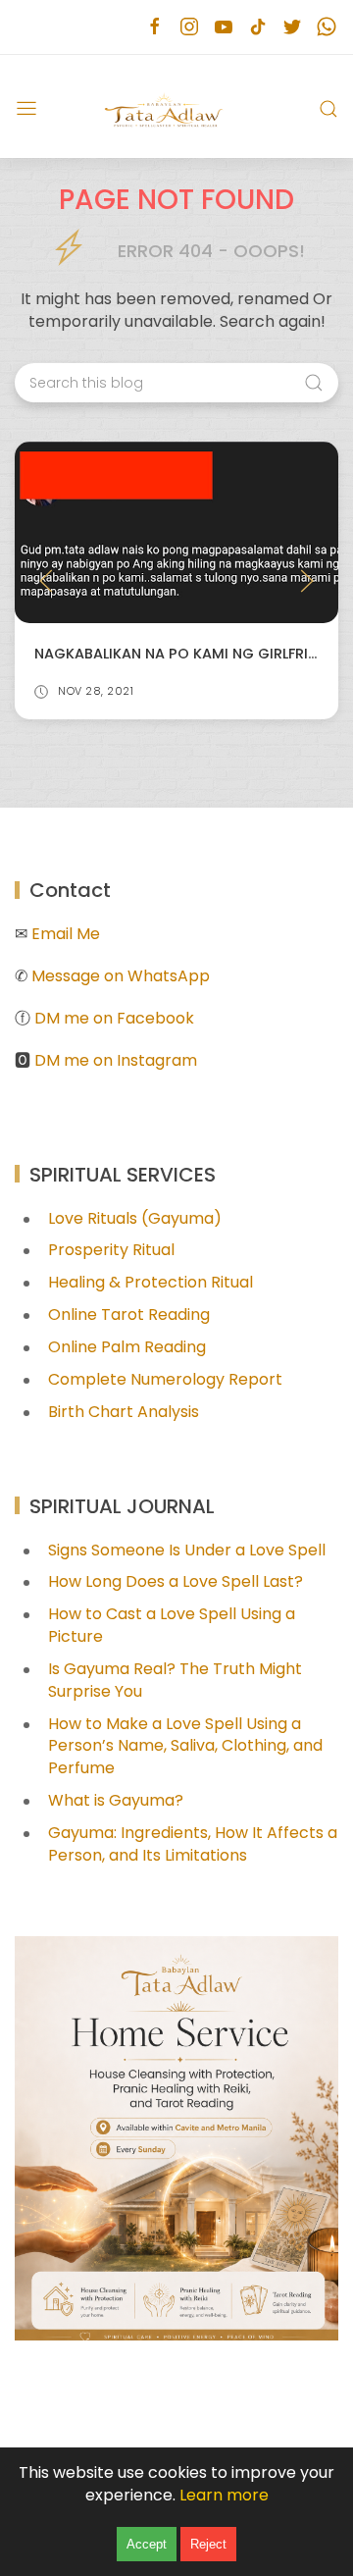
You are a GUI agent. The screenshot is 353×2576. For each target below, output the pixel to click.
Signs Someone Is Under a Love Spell (187, 1550)
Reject (208, 2544)
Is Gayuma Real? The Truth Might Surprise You (175, 1680)
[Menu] (26, 109)
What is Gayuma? (116, 1800)
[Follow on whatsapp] (326, 27)
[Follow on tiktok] (257, 27)
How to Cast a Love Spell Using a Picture (172, 1625)
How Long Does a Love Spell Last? (176, 1581)
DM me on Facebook (114, 1018)
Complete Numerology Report (165, 1379)
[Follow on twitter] (292, 27)
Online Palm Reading (127, 1347)
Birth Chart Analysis (124, 1412)
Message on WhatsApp (121, 976)
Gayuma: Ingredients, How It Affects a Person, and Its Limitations (193, 1844)
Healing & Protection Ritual (151, 1282)
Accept (147, 2544)
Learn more (224, 2495)
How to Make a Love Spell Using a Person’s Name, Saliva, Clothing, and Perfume (185, 1746)
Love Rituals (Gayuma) (135, 1218)
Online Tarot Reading (129, 1314)
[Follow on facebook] (154, 27)
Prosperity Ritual (111, 1250)
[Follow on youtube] (223, 27)
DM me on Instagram (116, 1060)
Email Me (66, 934)
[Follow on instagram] (189, 27)
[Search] (328, 109)
